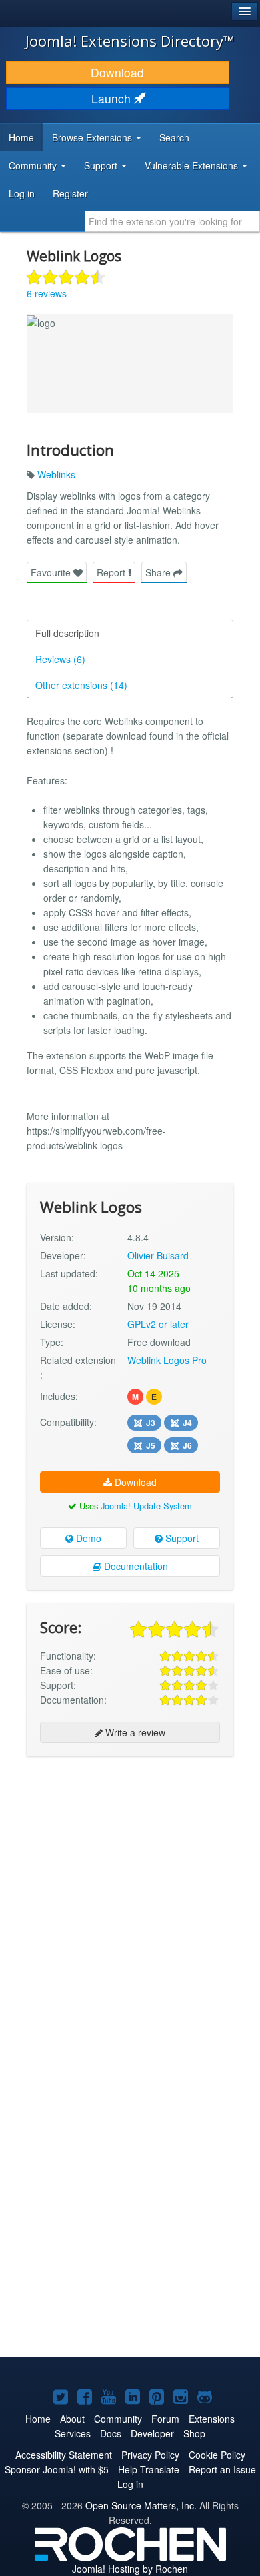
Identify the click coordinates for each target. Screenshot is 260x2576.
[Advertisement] (130, 1900)
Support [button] (102, 165)
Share (159, 572)
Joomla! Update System (146, 1506)
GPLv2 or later (158, 1324)
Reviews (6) (60, 659)
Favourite (52, 572)
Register (70, 193)
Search (174, 137)
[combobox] (172, 221)
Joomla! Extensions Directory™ (130, 41)
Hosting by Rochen (130, 2569)
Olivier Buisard (158, 1255)
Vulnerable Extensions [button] (193, 165)
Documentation (135, 1566)
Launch (113, 98)
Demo (87, 1538)
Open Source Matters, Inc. (141, 2505)
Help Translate (149, 2469)
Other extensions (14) (81, 685)
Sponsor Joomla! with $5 (57, 2469)
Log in (22, 193)
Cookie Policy (217, 2455)
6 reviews (47, 293)
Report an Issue (222, 2469)
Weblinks (56, 474)
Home (21, 137)
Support (181, 1538)
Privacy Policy (150, 2455)
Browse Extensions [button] (93, 137)
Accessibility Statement (64, 2455)
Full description (67, 633)
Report (112, 572)
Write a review (134, 1732)
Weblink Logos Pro (167, 1360)
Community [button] (34, 165)
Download (117, 72)
